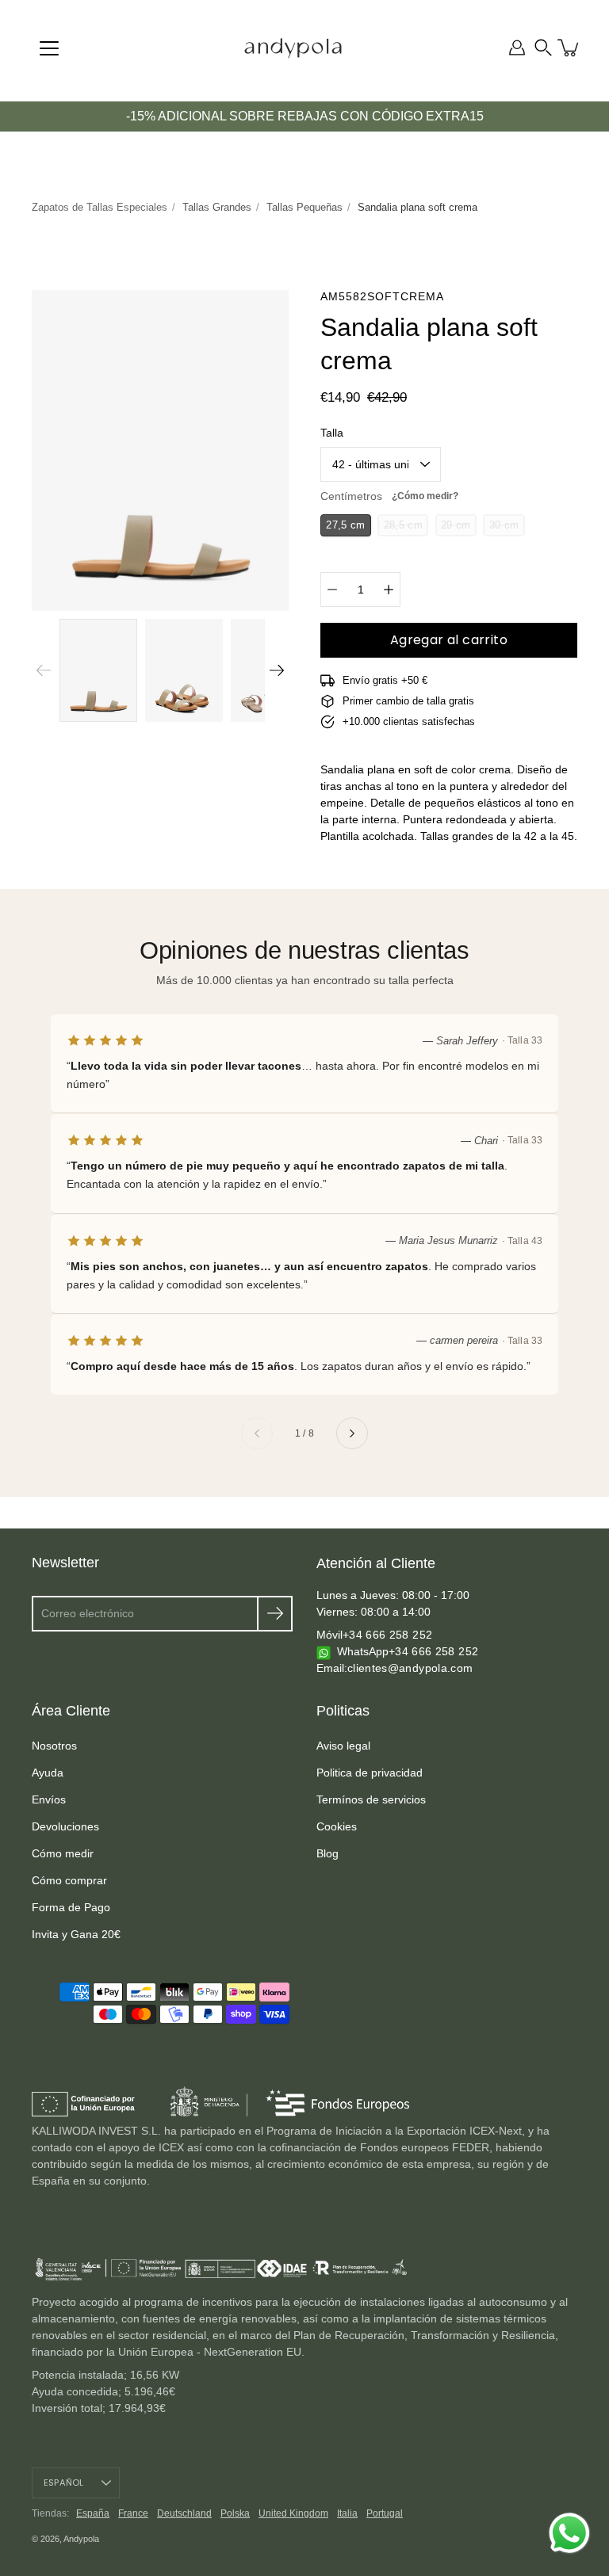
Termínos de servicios (371, 1799)
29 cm (456, 525)
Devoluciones (65, 1826)
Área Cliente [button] (71, 1711)
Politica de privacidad (370, 1773)
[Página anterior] (257, 1433)
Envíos (49, 1799)
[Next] (277, 670)
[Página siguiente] (352, 1433)
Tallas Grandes (217, 207)
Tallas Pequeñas (304, 207)
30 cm (504, 525)
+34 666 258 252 (387, 1635)
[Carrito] (569, 48)
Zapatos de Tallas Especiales (100, 207)
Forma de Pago (71, 1907)
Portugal (385, 2513)
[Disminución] (332, 590)
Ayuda (48, 1773)
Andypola (81, 2539)
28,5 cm (403, 525)
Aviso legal (343, 1746)
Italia (347, 2513)
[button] (543, 48)
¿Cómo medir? (425, 496)
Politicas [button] (343, 1711)
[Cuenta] (517, 48)
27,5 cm (345, 525)
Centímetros (389, 496)
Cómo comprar (69, 1880)
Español (64, 2483)
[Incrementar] (389, 590)
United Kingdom (293, 2513)
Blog (327, 1853)
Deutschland (184, 2513)
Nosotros (54, 1746)
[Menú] (49, 48)
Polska (235, 2513)
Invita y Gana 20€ (76, 1934)
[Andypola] (293, 48)
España (93, 2513)
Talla (332, 433)
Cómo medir (63, 1853)
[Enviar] (275, 1614)
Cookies (337, 1826)
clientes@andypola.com (410, 1668)
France (133, 2513)
